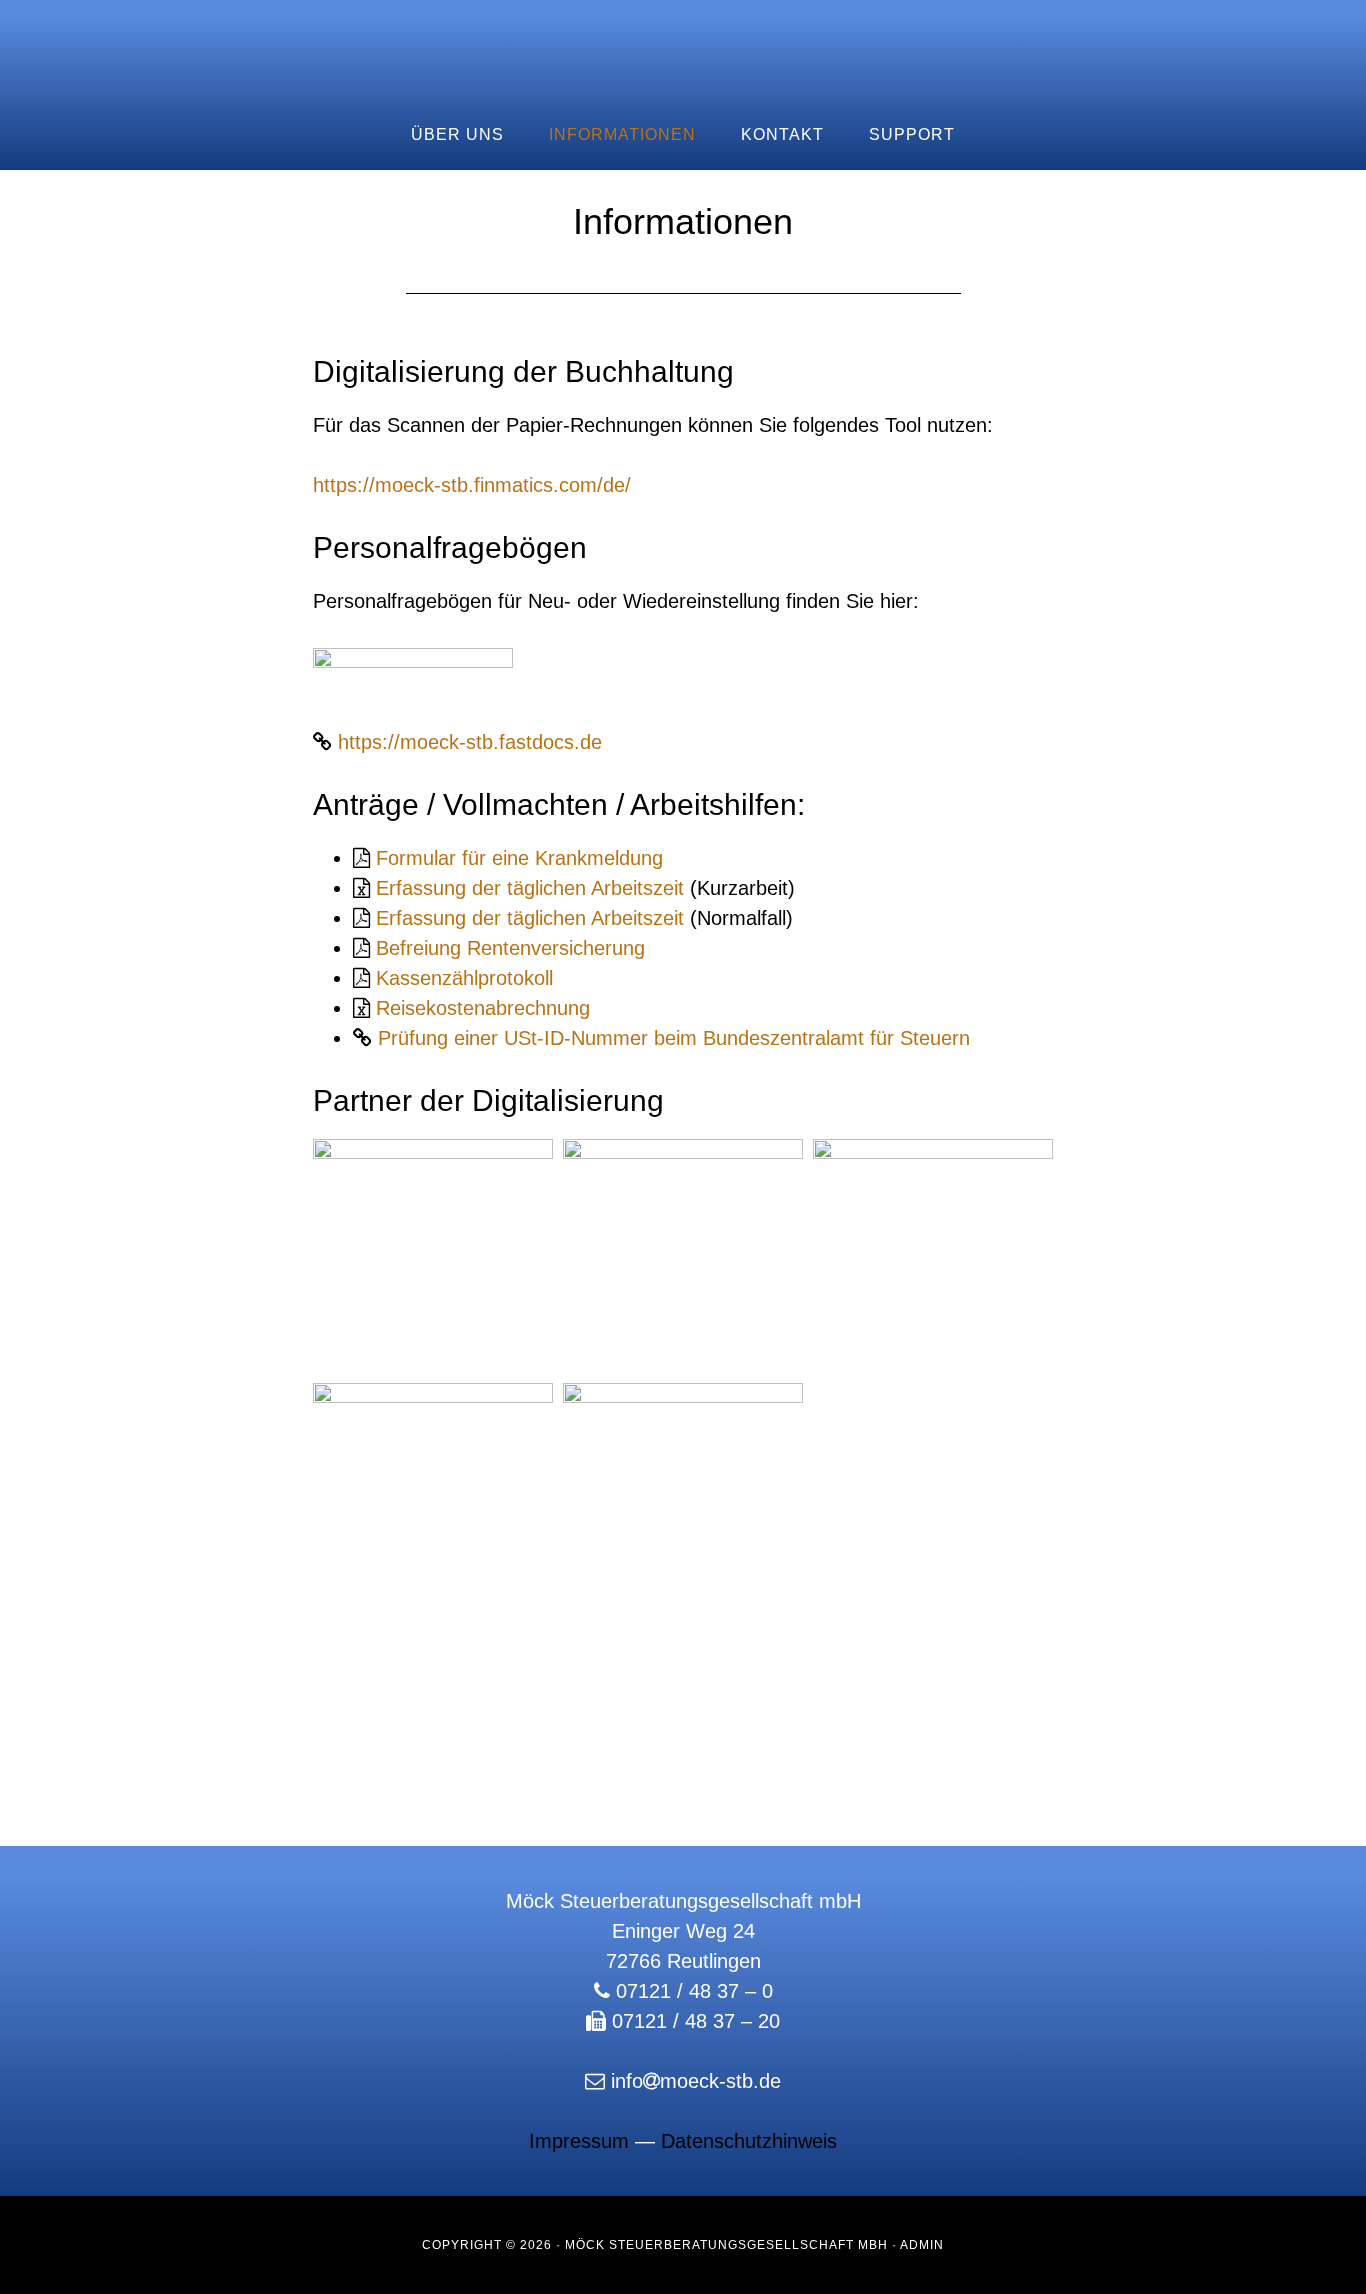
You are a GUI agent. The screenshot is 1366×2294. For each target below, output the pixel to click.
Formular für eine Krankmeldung (516, 858)
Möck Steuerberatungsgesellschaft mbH (683, 50)
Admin (922, 2245)
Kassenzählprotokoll (464, 978)
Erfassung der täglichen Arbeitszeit (533, 888)
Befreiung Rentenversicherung (510, 948)
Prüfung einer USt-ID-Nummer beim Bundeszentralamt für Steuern (674, 1038)
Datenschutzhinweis (749, 2141)
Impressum (579, 2141)
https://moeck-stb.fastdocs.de (470, 742)
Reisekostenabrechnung (483, 1008)
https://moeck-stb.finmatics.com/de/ (472, 485)
